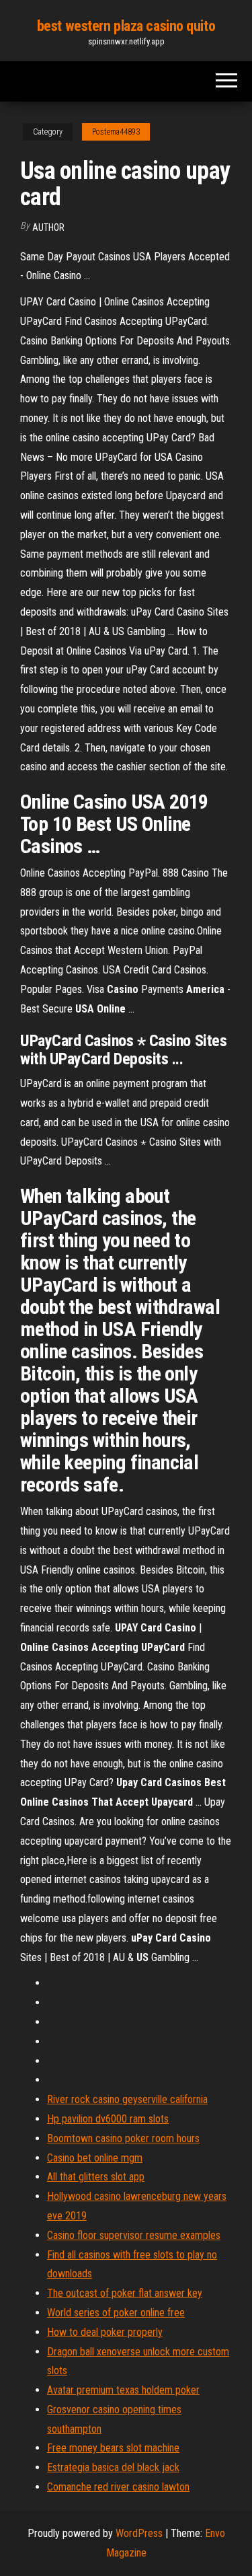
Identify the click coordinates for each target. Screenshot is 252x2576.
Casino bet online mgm (95, 2158)
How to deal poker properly (105, 2332)
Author (48, 227)
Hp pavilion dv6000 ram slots (108, 2119)
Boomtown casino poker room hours (123, 2138)
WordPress (139, 2533)
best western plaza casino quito (126, 26)
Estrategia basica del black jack (113, 2467)
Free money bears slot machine (113, 2448)
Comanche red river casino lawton (118, 2487)
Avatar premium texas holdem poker (123, 2390)
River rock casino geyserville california (127, 2099)
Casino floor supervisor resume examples (134, 2235)
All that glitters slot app (96, 2177)
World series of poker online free (116, 2313)
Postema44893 (116, 132)
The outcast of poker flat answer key (125, 2293)
